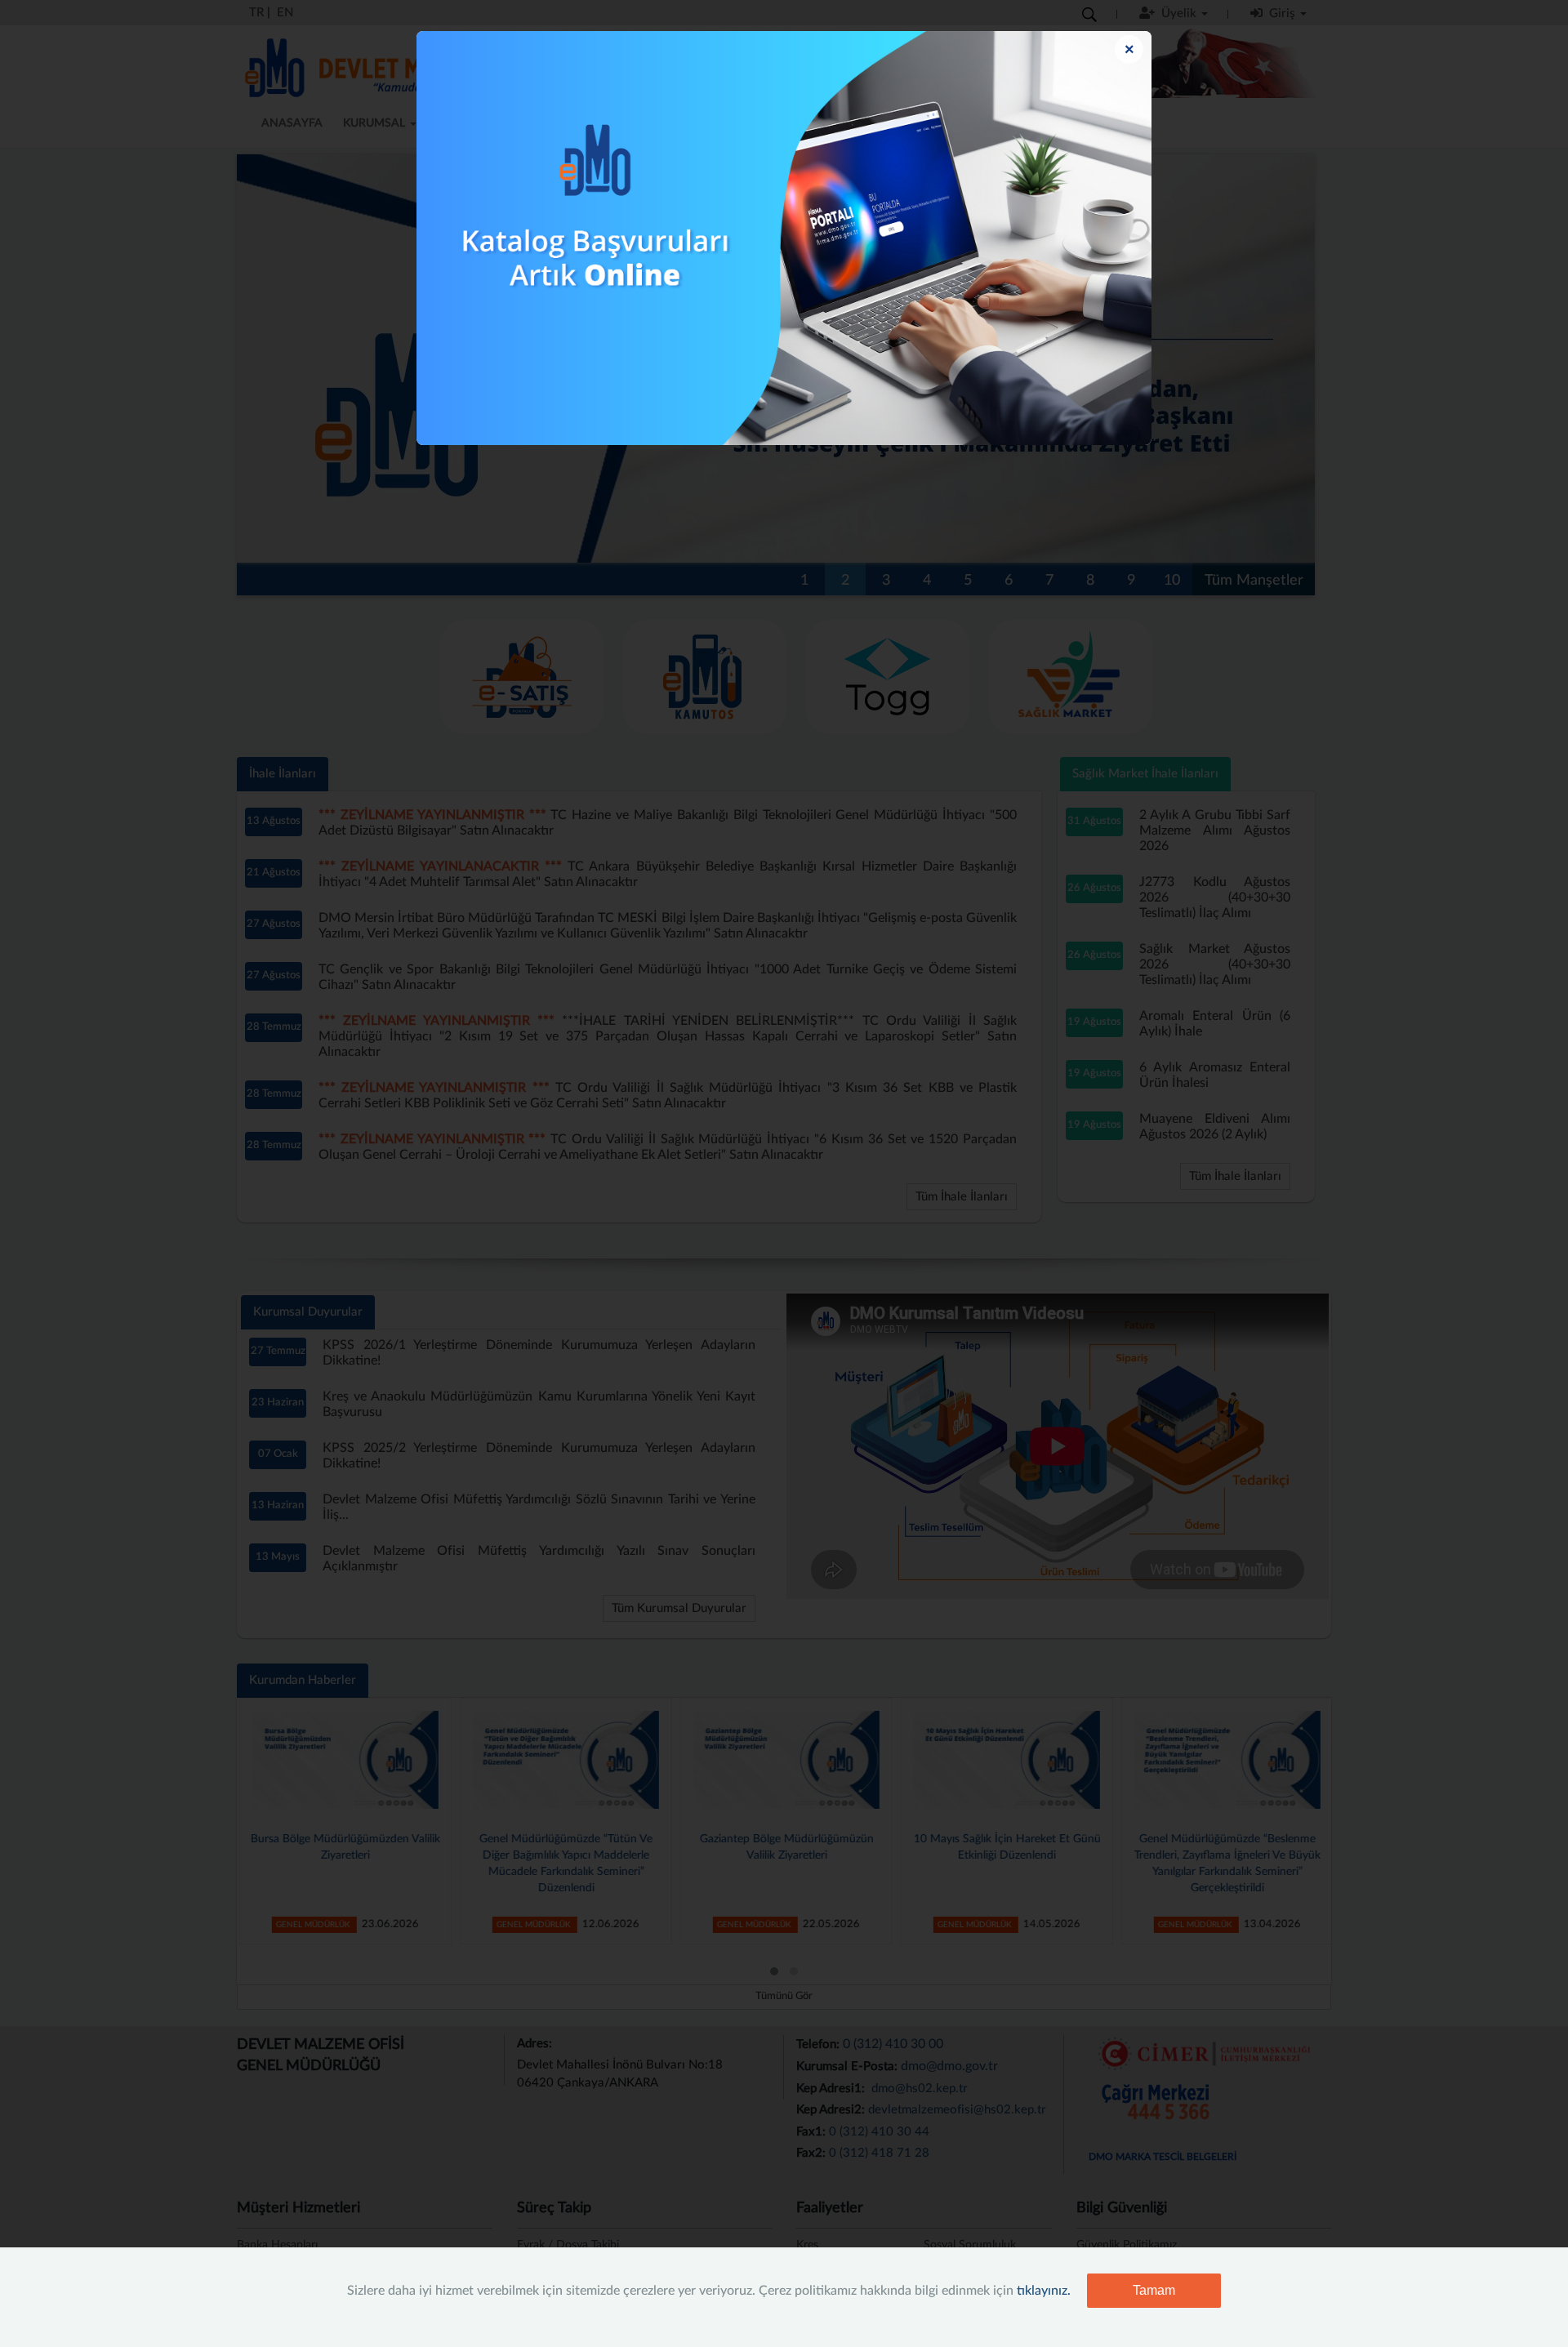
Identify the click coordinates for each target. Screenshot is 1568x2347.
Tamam (1154, 2290)
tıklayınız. (1044, 2291)
